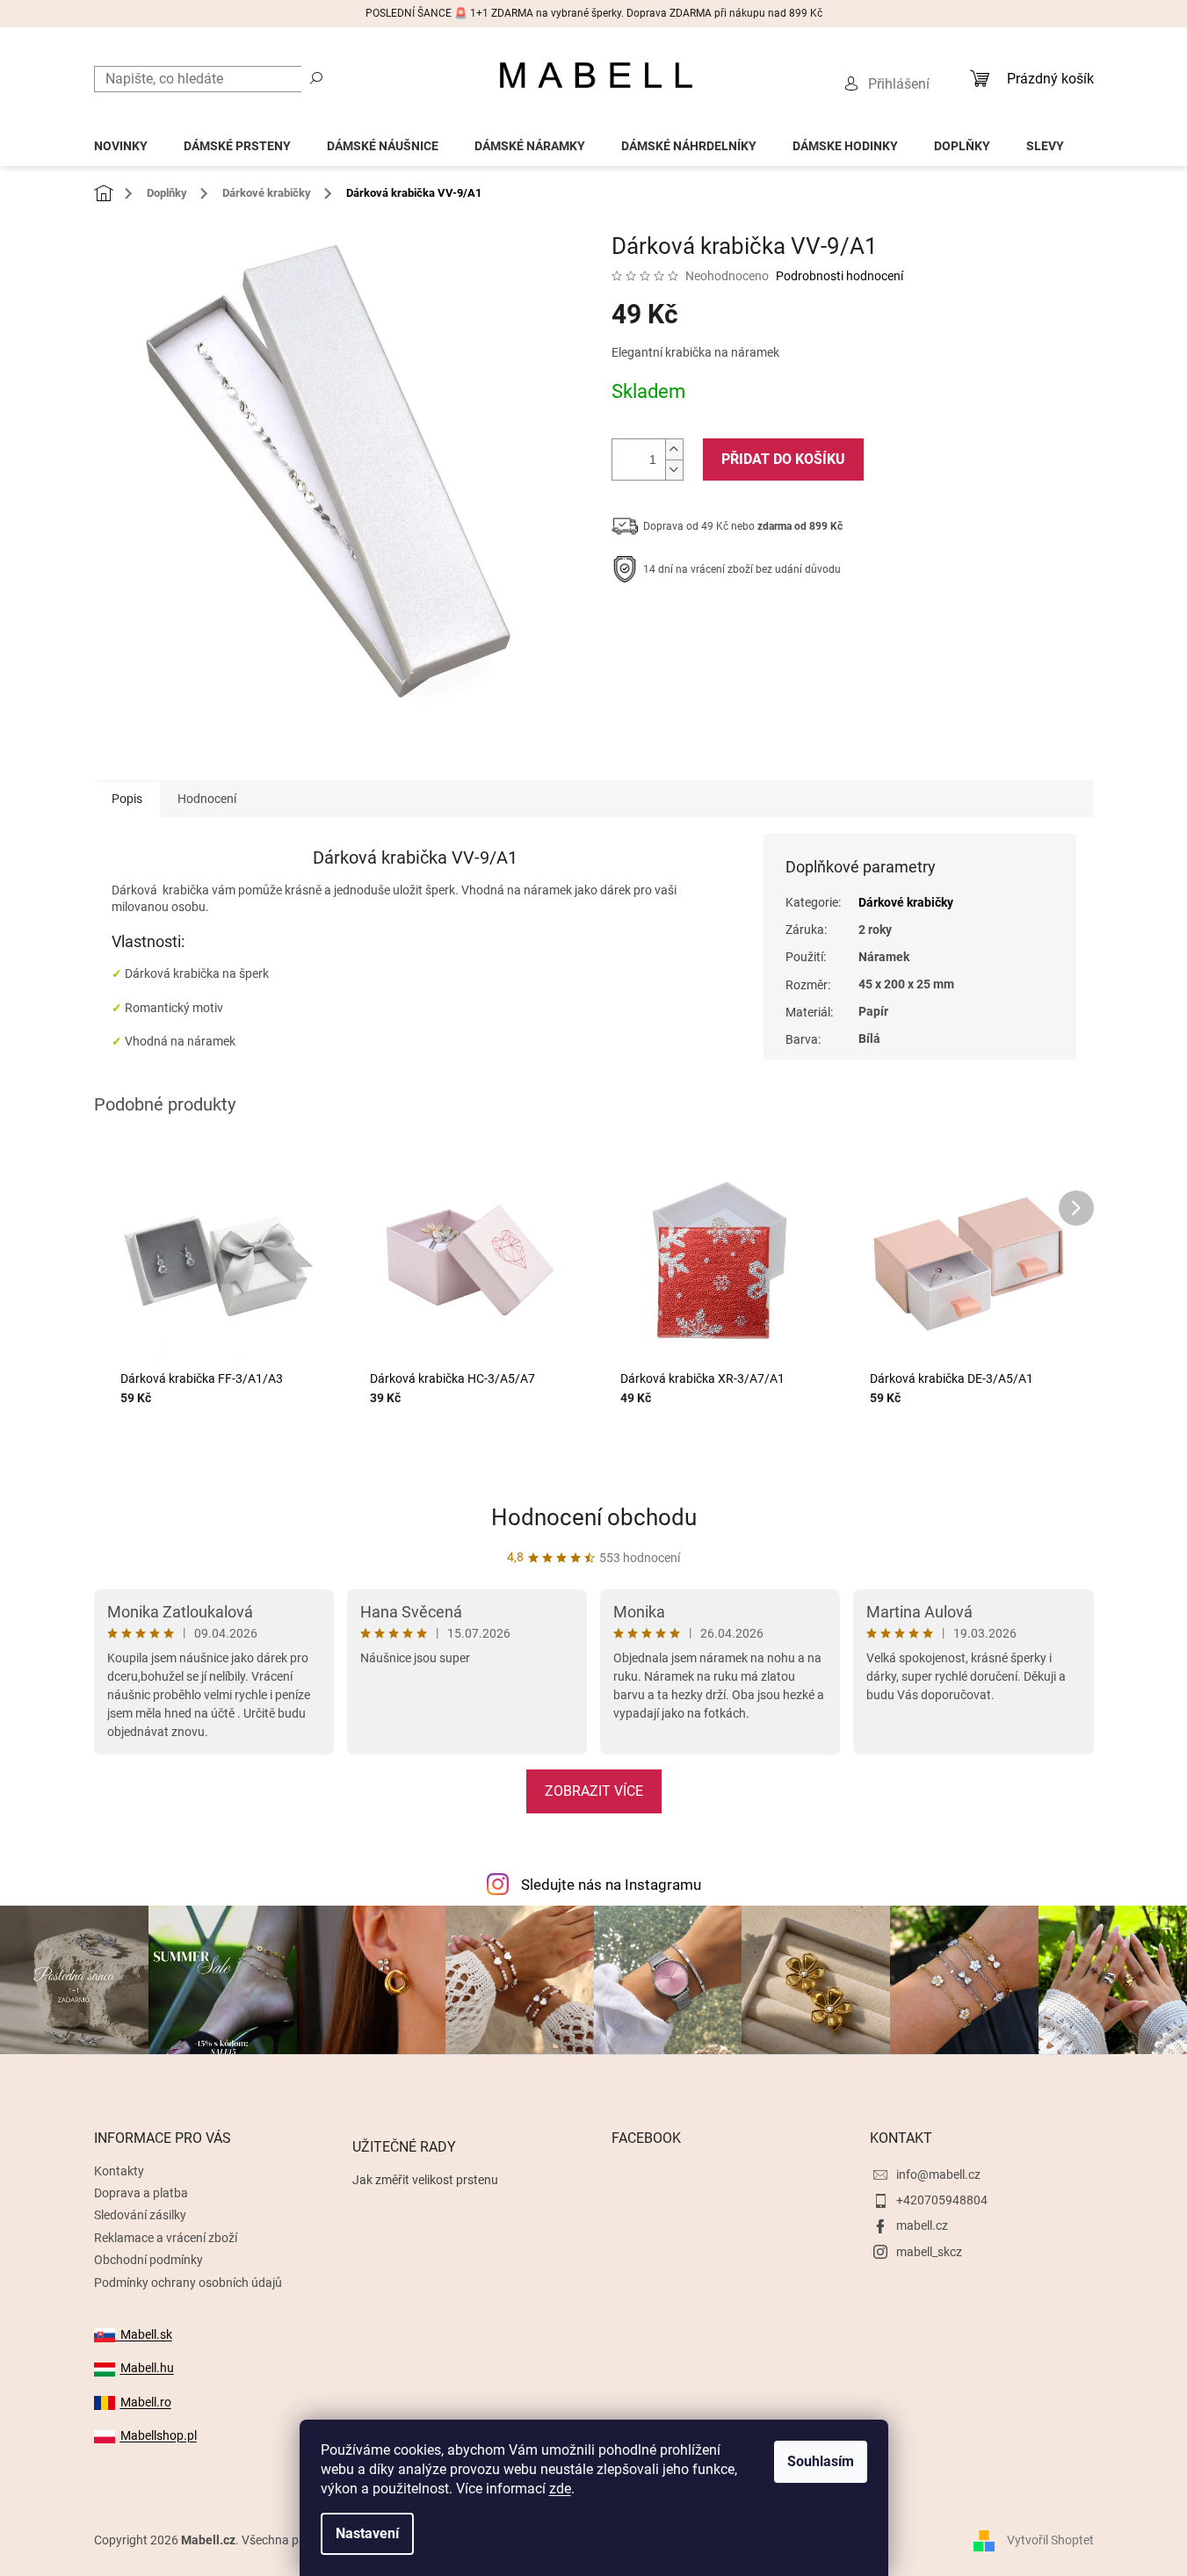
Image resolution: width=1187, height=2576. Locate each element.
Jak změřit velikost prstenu (425, 2180)
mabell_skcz (929, 2252)
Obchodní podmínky (148, 2260)
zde (560, 2489)
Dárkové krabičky (906, 902)
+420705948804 (942, 2200)
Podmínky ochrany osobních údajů (188, 2283)
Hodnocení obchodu (594, 1517)
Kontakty (119, 2171)
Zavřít (706, 624)
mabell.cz (922, 2225)
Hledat (316, 77)
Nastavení (367, 2533)
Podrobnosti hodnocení (840, 276)
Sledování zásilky (140, 2215)
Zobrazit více (594, 1791)
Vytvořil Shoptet (1050, 2540)
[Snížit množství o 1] (674, 470)
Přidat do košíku (783, 459)
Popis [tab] (127, 799)
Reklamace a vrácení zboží (166, 2238)
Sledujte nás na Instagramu (611, 1885)
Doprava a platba (141, 2193)
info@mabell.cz (938, 2174)
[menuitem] (121, 141)
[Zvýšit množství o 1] (674, 449)
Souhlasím (821, 2461)
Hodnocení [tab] (207, 799)
